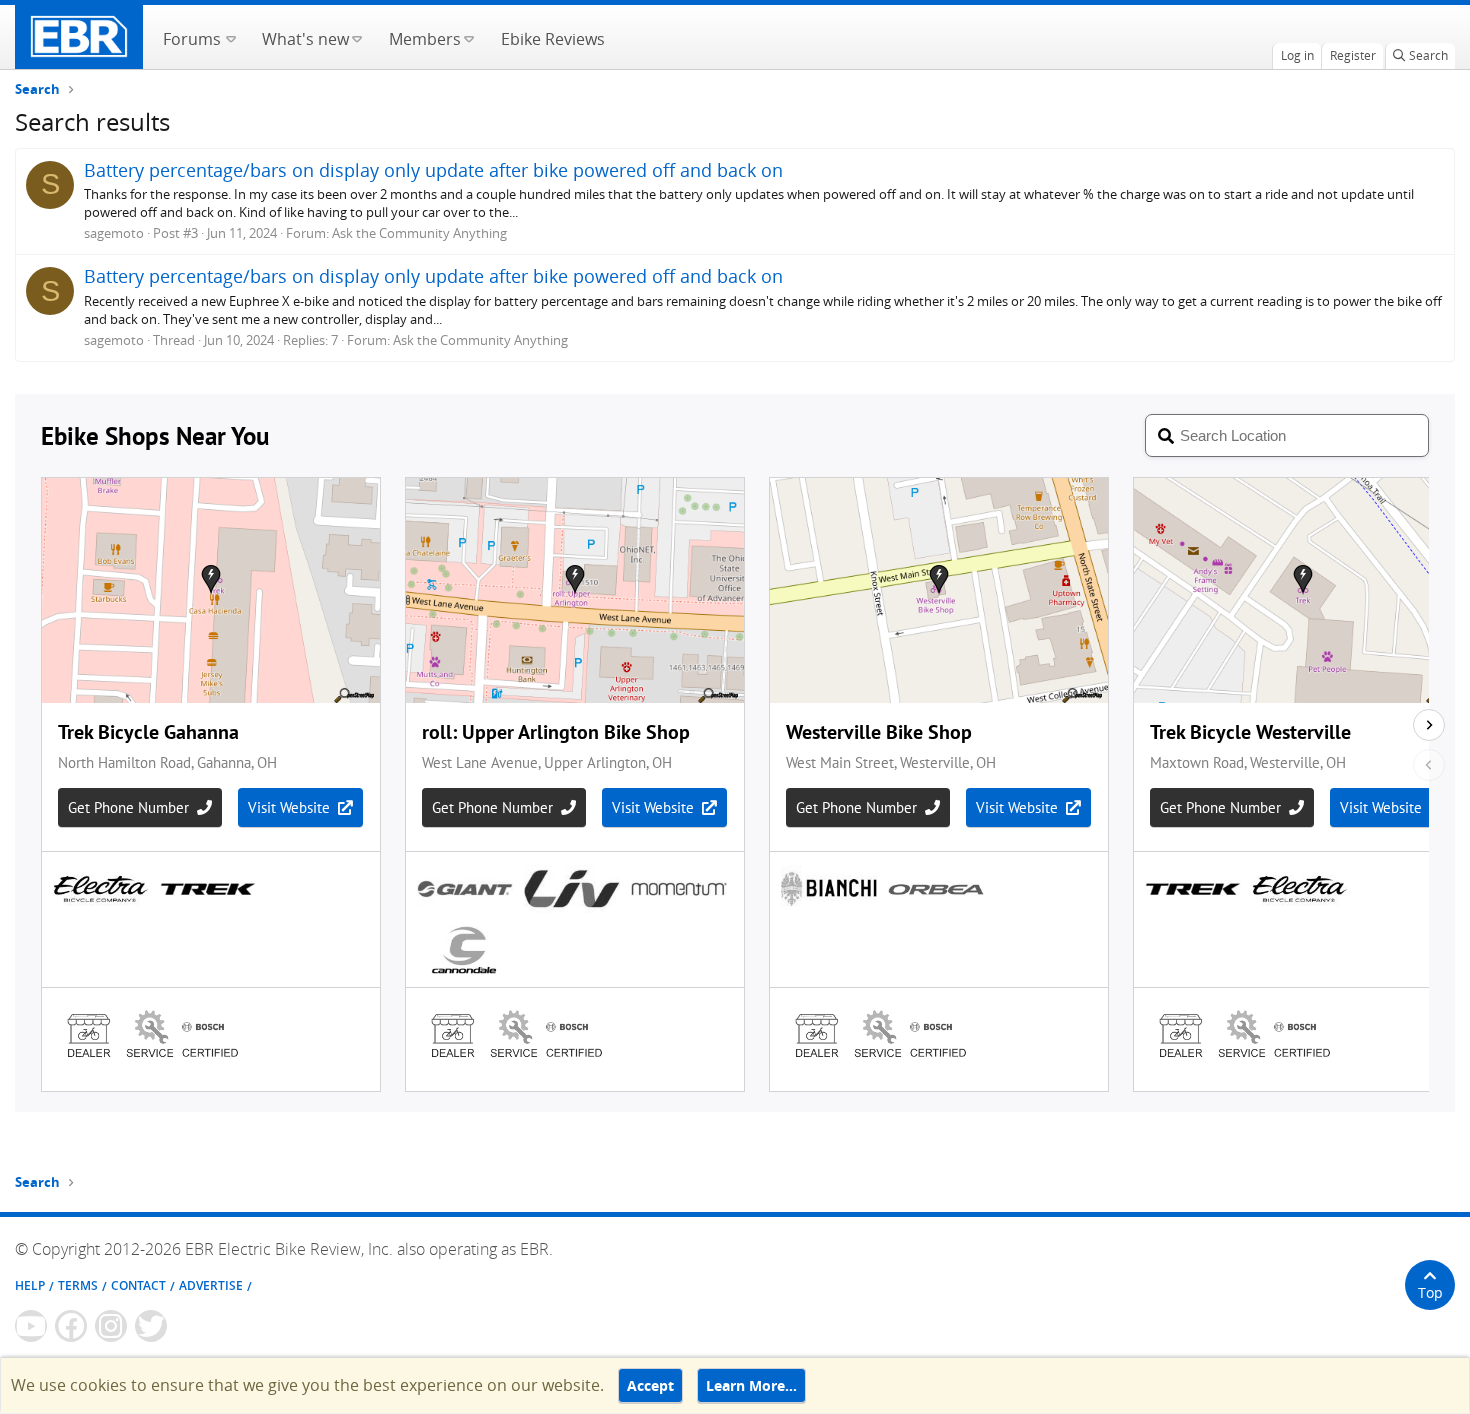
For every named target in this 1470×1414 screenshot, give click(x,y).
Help (30, 1285)
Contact (138, 1285)
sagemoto (114, 233)
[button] (230, 37)
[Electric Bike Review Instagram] (111, 1326)
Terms (78, 1285)
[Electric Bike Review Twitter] (151, 1326)
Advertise (211, 1285)
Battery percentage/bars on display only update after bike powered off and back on (433, 170)
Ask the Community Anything (419, 233)
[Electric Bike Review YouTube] (31, 1326)
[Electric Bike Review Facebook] (71, 1326)
